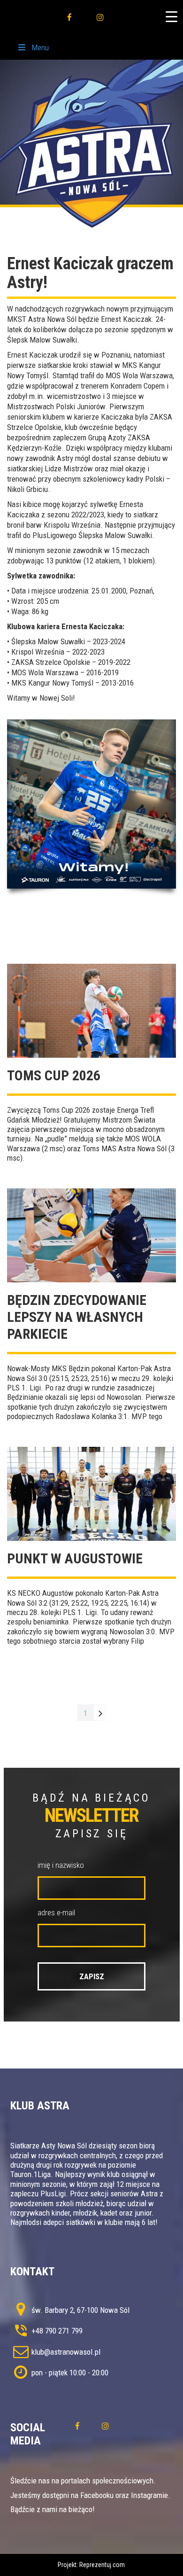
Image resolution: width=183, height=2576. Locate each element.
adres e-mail (56, 1912)
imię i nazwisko (61, 1865)
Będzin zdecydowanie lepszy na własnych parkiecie (77, 1317)
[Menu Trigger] (171, 16)
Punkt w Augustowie (75, 1558)
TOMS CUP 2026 (54, 1075)
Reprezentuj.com (102, 2565)
